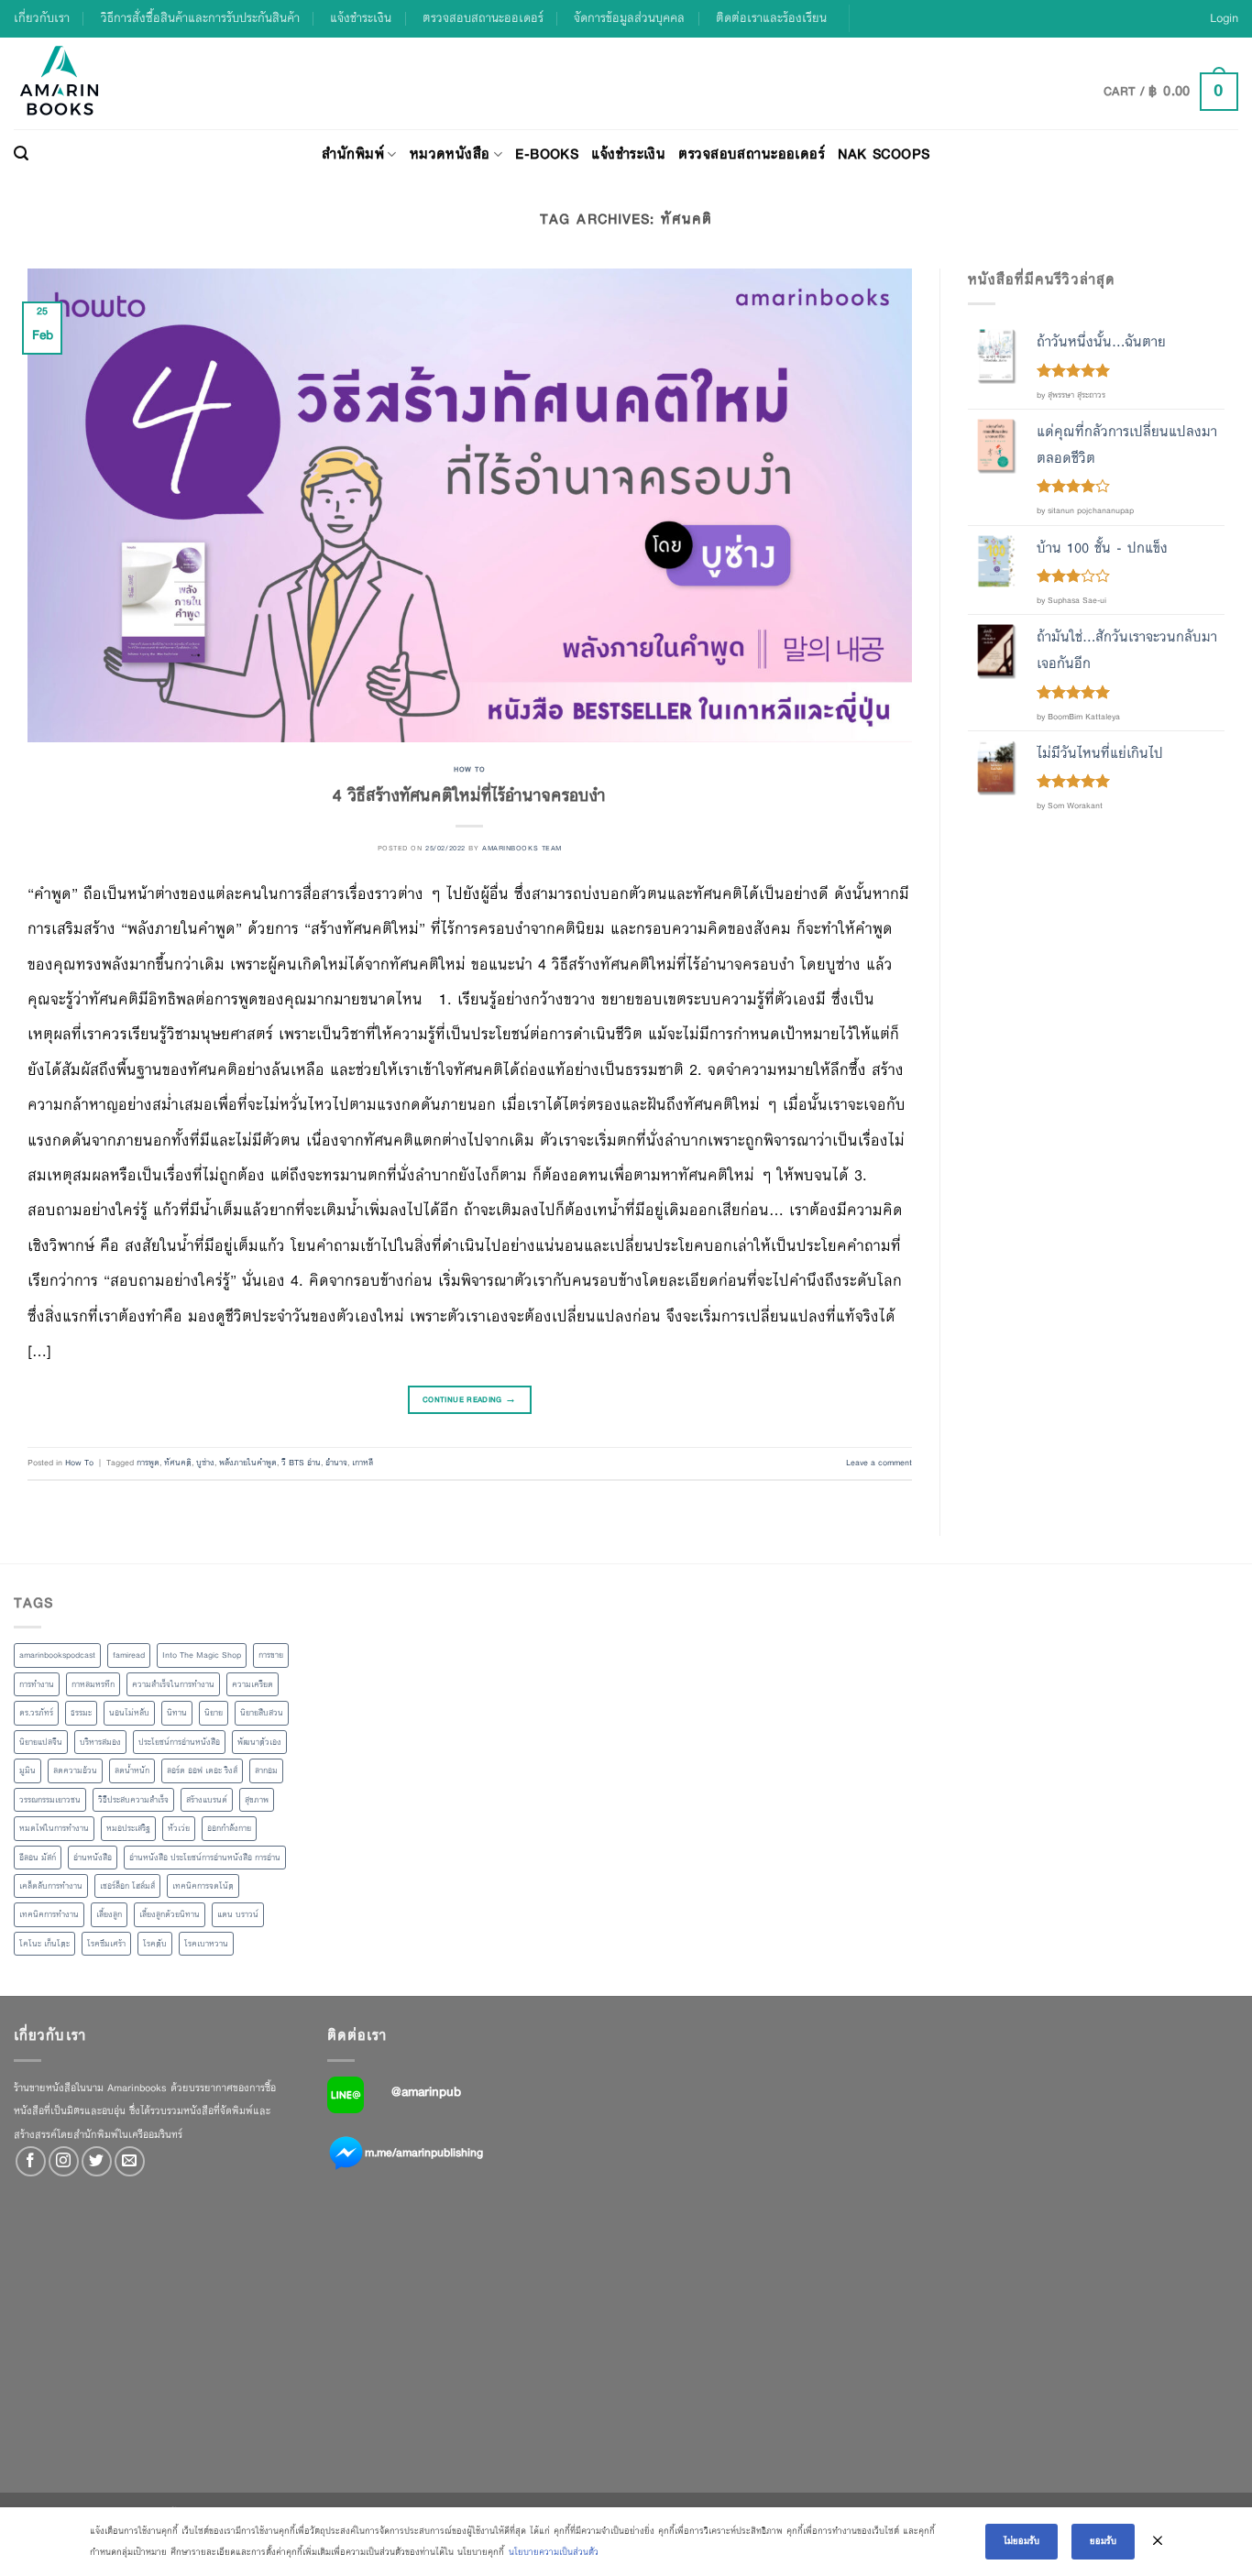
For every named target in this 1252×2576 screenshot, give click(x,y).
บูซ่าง (205, 1463)
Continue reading (470, 1399)
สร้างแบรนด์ (207, 1800)
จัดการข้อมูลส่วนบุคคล (629, 18)
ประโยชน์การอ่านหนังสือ (179, 1742)
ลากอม (266, 1770)
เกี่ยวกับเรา (42, 18)
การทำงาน (37, 1684)
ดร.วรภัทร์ (36, 1713)
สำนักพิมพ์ (353, 153)
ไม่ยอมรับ (1021, 2541)
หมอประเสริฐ (128, 1828)
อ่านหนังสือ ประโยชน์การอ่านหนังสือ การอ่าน (205, 1858)
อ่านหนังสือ (93, 1858)
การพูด (148, 1463)
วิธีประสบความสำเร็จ (133, 1800)
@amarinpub (426, 2091)
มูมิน (27, 1770)
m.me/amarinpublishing (424, 2152)
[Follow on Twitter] (97, 2161)
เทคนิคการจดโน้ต (203, 1886)
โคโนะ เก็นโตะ (44, 1944)
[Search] (21, 154)
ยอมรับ (1103, 2541)
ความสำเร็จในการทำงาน (173, 1684)
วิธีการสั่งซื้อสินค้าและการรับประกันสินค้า (200, 18)
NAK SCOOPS (884, 153)
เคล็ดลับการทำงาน (51, 1886)
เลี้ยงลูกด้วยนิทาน (170, 1914)
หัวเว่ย (179, 1828)
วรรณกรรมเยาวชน (50, 1800)
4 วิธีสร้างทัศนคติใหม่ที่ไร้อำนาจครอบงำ (469, 795)
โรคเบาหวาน (206, 1944)
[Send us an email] (130, 2161)
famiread (129, 1655)
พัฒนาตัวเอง (259, 1742)
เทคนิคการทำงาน (49, 1914)
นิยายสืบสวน (262, 1713)
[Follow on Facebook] (31, 2161)
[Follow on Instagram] (64, 2161)
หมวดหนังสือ (450, 153)
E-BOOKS (547, 153)
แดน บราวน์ (238, 1914)
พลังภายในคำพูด (248, 1463)
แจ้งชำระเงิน (361, 18)
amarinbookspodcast (57, 1655)
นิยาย (214, 1713)
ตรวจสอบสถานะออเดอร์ (483, 18)
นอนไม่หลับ (129, 1713)
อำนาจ (336, 1463)
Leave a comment (879, 1463)
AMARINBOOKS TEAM (522, 848)
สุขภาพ (257, 1800)
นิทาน (177, 1713)
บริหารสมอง (100, 1742)
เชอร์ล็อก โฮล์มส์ (127, 1886)
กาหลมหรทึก (93, 1684)
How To (469, 769)
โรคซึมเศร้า (106, 1944)
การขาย (271, 1655)
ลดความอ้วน (75, 1770)
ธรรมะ (81, 1713)
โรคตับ (155, 1944)
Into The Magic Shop (202, 1655)
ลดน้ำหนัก (132, 1770)
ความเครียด (253, 1684)
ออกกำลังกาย (229, 1828)
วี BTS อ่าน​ (301, 1463)
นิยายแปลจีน (41, 1742)
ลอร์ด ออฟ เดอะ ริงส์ (202, 1770)
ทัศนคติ (178, 1463)
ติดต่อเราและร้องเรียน (771, 18)
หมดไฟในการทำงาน (54, 1828)
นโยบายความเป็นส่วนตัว (554, 2552)
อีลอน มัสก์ (38, 1858)
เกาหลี (362, 1463)
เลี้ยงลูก (109, 1914)
